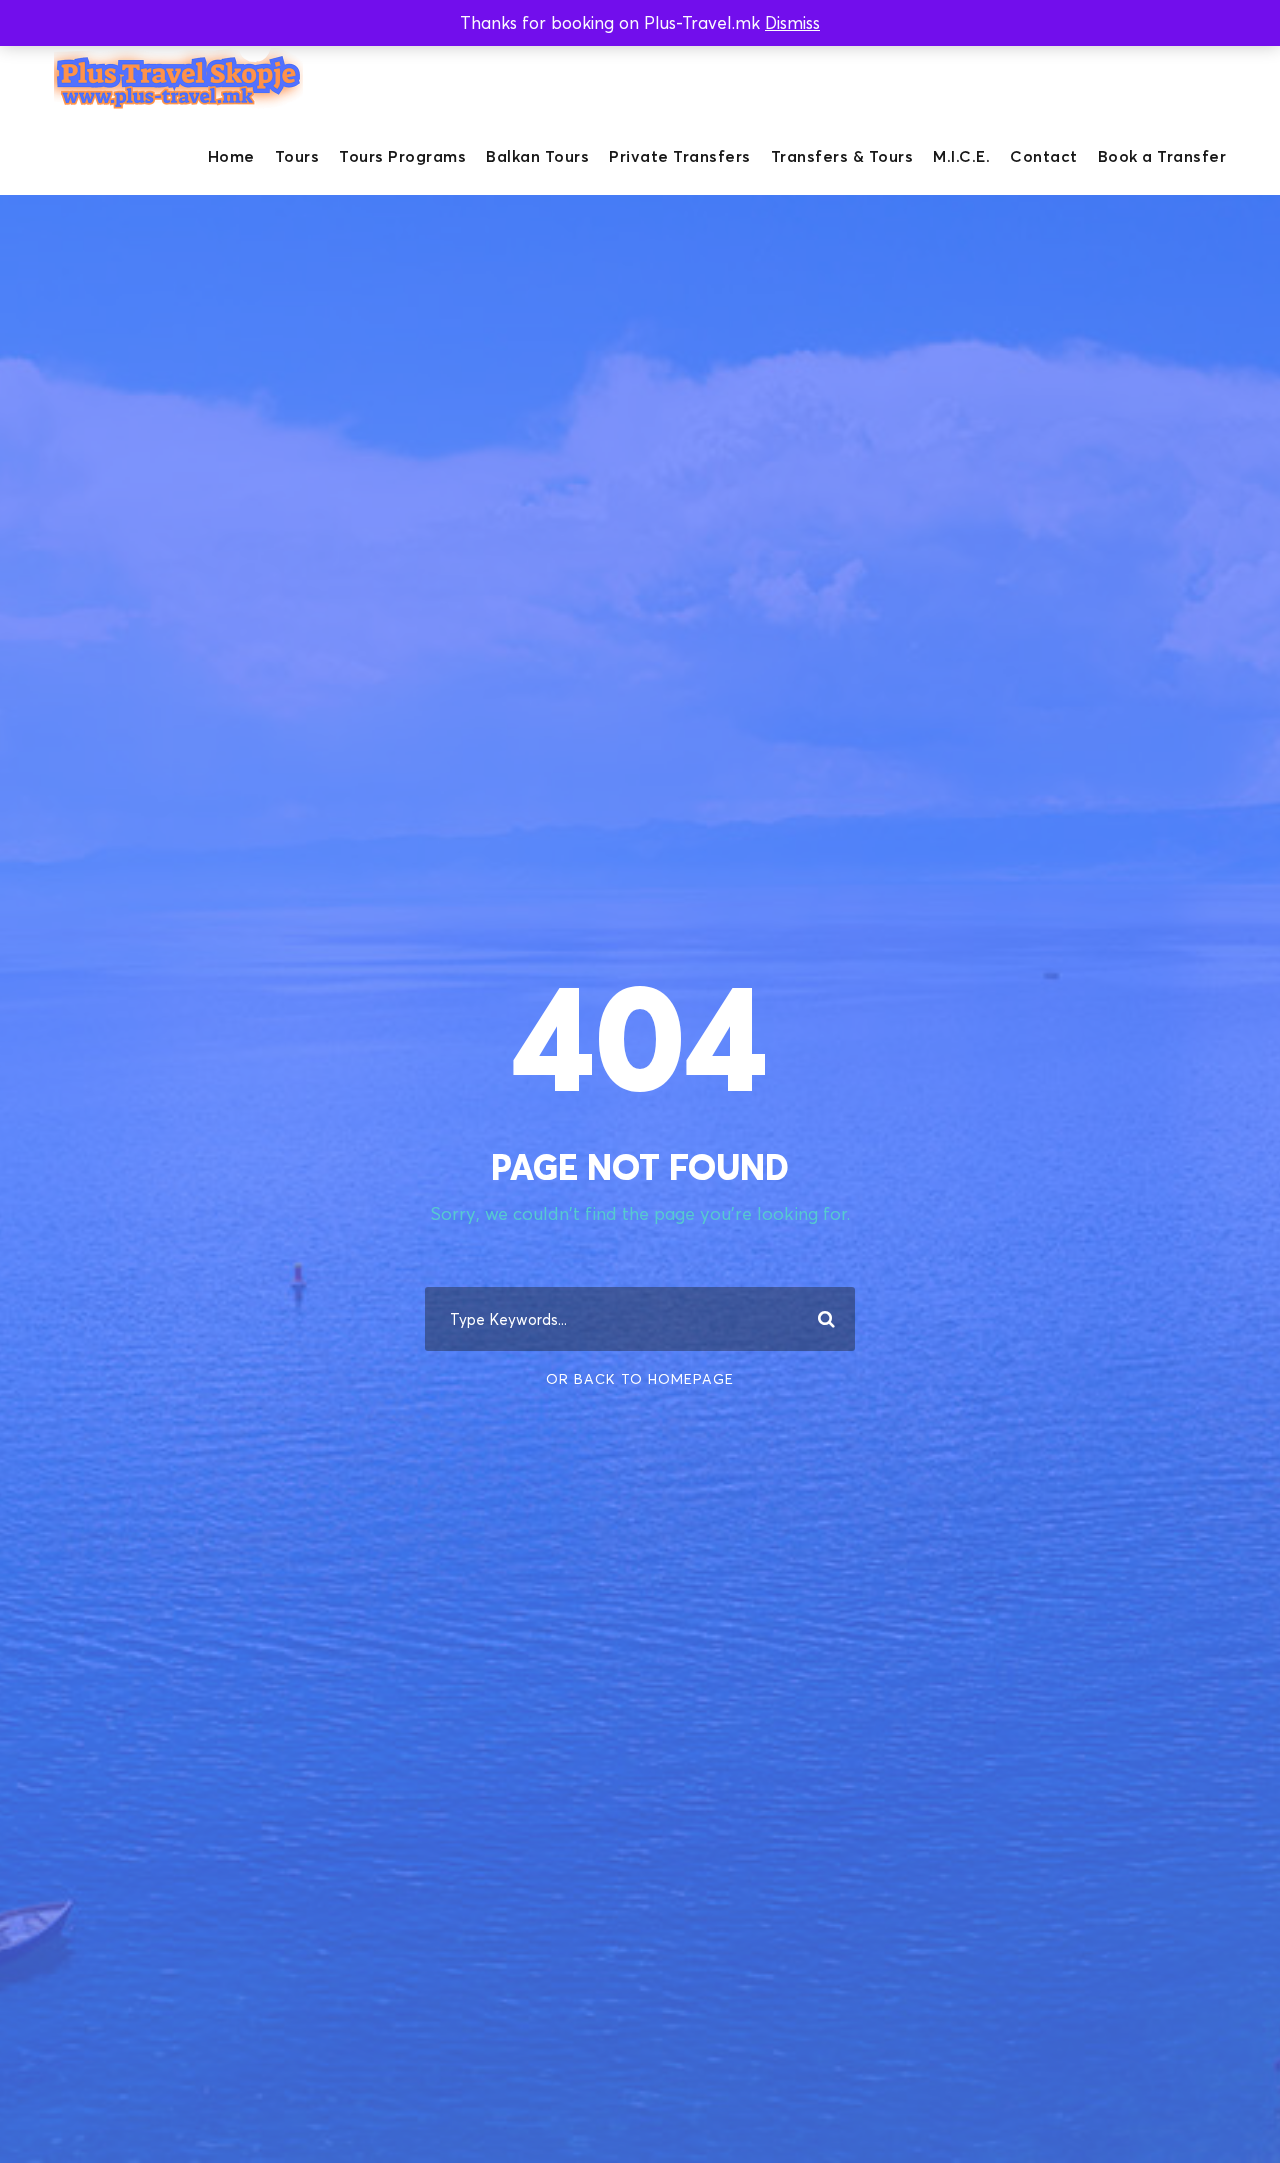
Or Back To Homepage (640, 1378)
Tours (297, 156)
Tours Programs (402, 156)
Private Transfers (680, 156)
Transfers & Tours (842, 156)
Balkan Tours (537, 156)
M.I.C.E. (961, 156)
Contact (1044, 156)
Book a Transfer (1162, 156)
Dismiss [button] (792, 22)
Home (231, 156)
